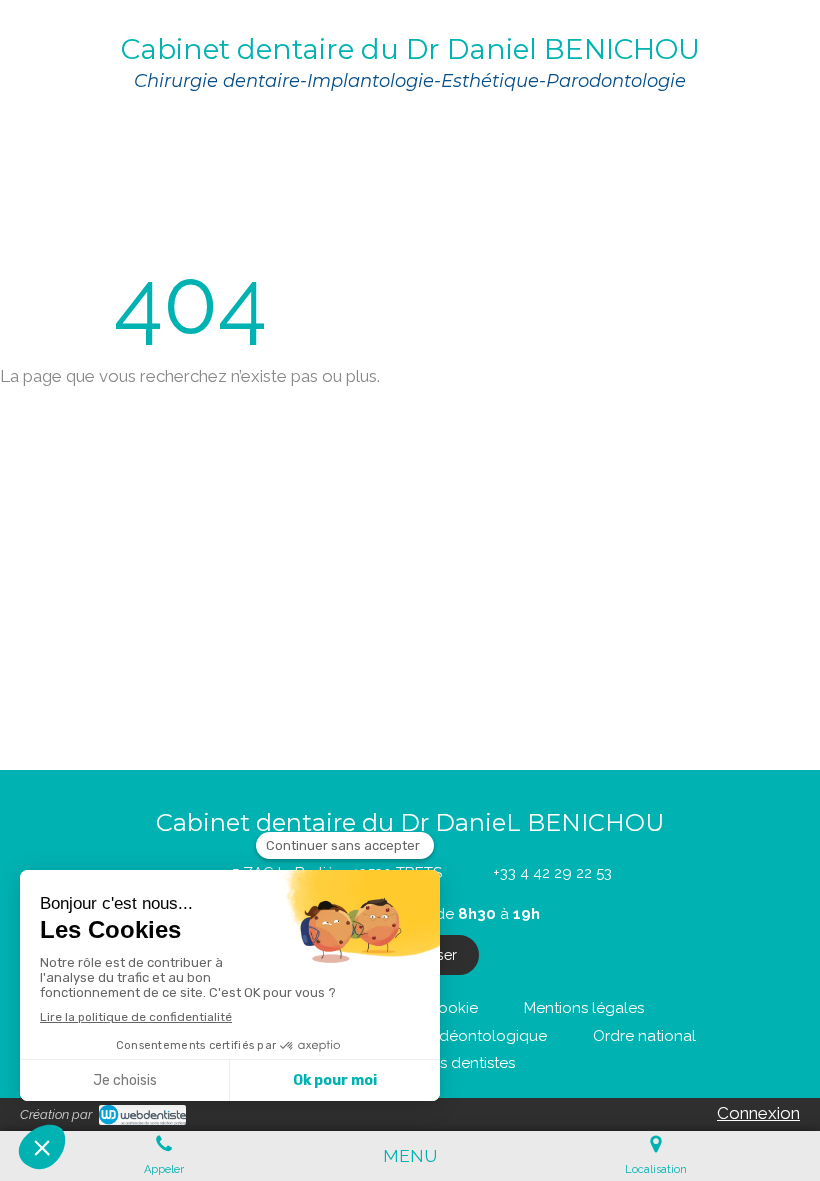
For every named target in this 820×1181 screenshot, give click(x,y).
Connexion (758, 1113)
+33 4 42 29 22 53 (552, 873)
